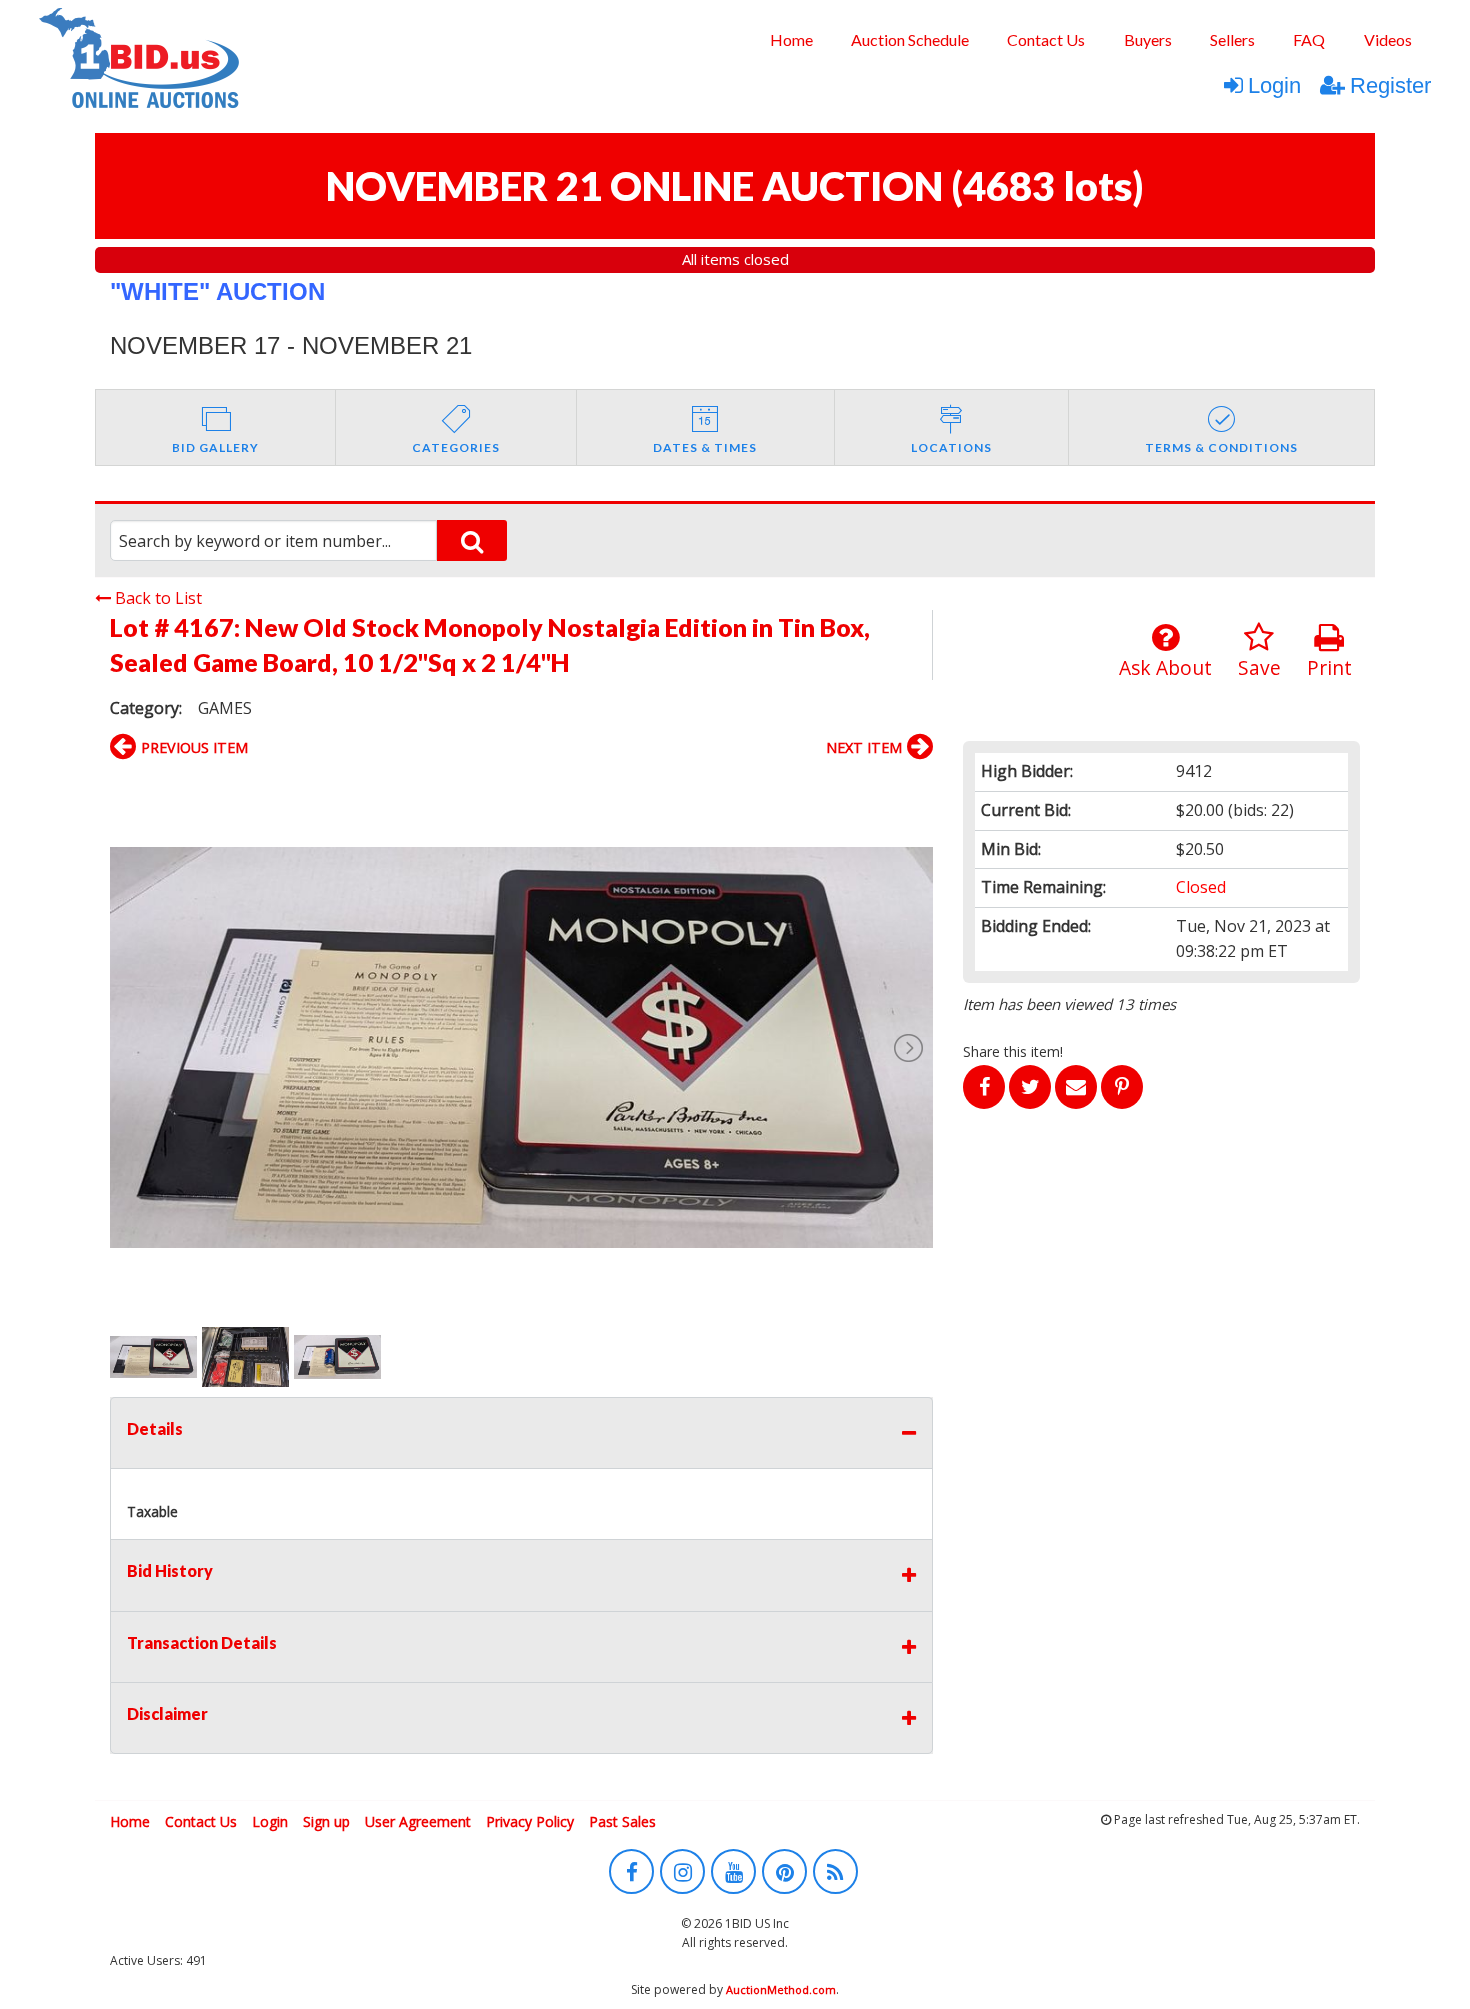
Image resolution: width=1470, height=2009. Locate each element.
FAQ (1309, 39)
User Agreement (418, 1821)
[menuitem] (790, 40)
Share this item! (1013, 1051)
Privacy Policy (530, 1821)
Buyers (1148, 39)
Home (791, 39)
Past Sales (622, 1821)
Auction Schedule (910, 39)
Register (1390, 85)
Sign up (326, 1821)
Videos (1388, 39)
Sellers (1232, 39)
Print (1329, 667)
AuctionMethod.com (781, 1989)
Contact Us (1046, 39)
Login (1274, 85)
